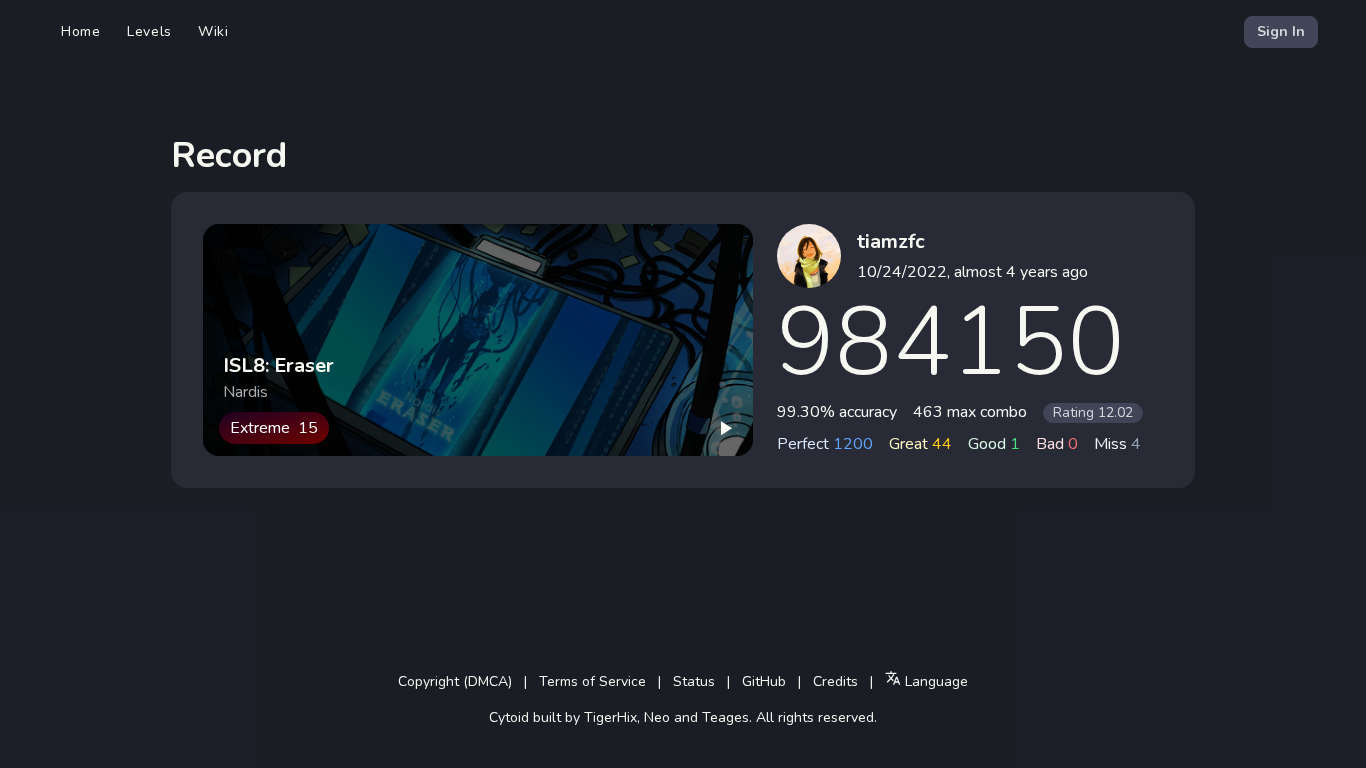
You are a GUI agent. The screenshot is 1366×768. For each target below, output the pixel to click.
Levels (149, 31)
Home (81, 31)
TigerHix (610, 717)
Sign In (1281, 31)
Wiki (213, 31)
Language (934, 681)
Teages (725, 717)
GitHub (764, 681)
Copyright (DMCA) (455, 681)
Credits (835, 681)
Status (694, 681)
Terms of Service (592, 681)
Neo (657, 717)
